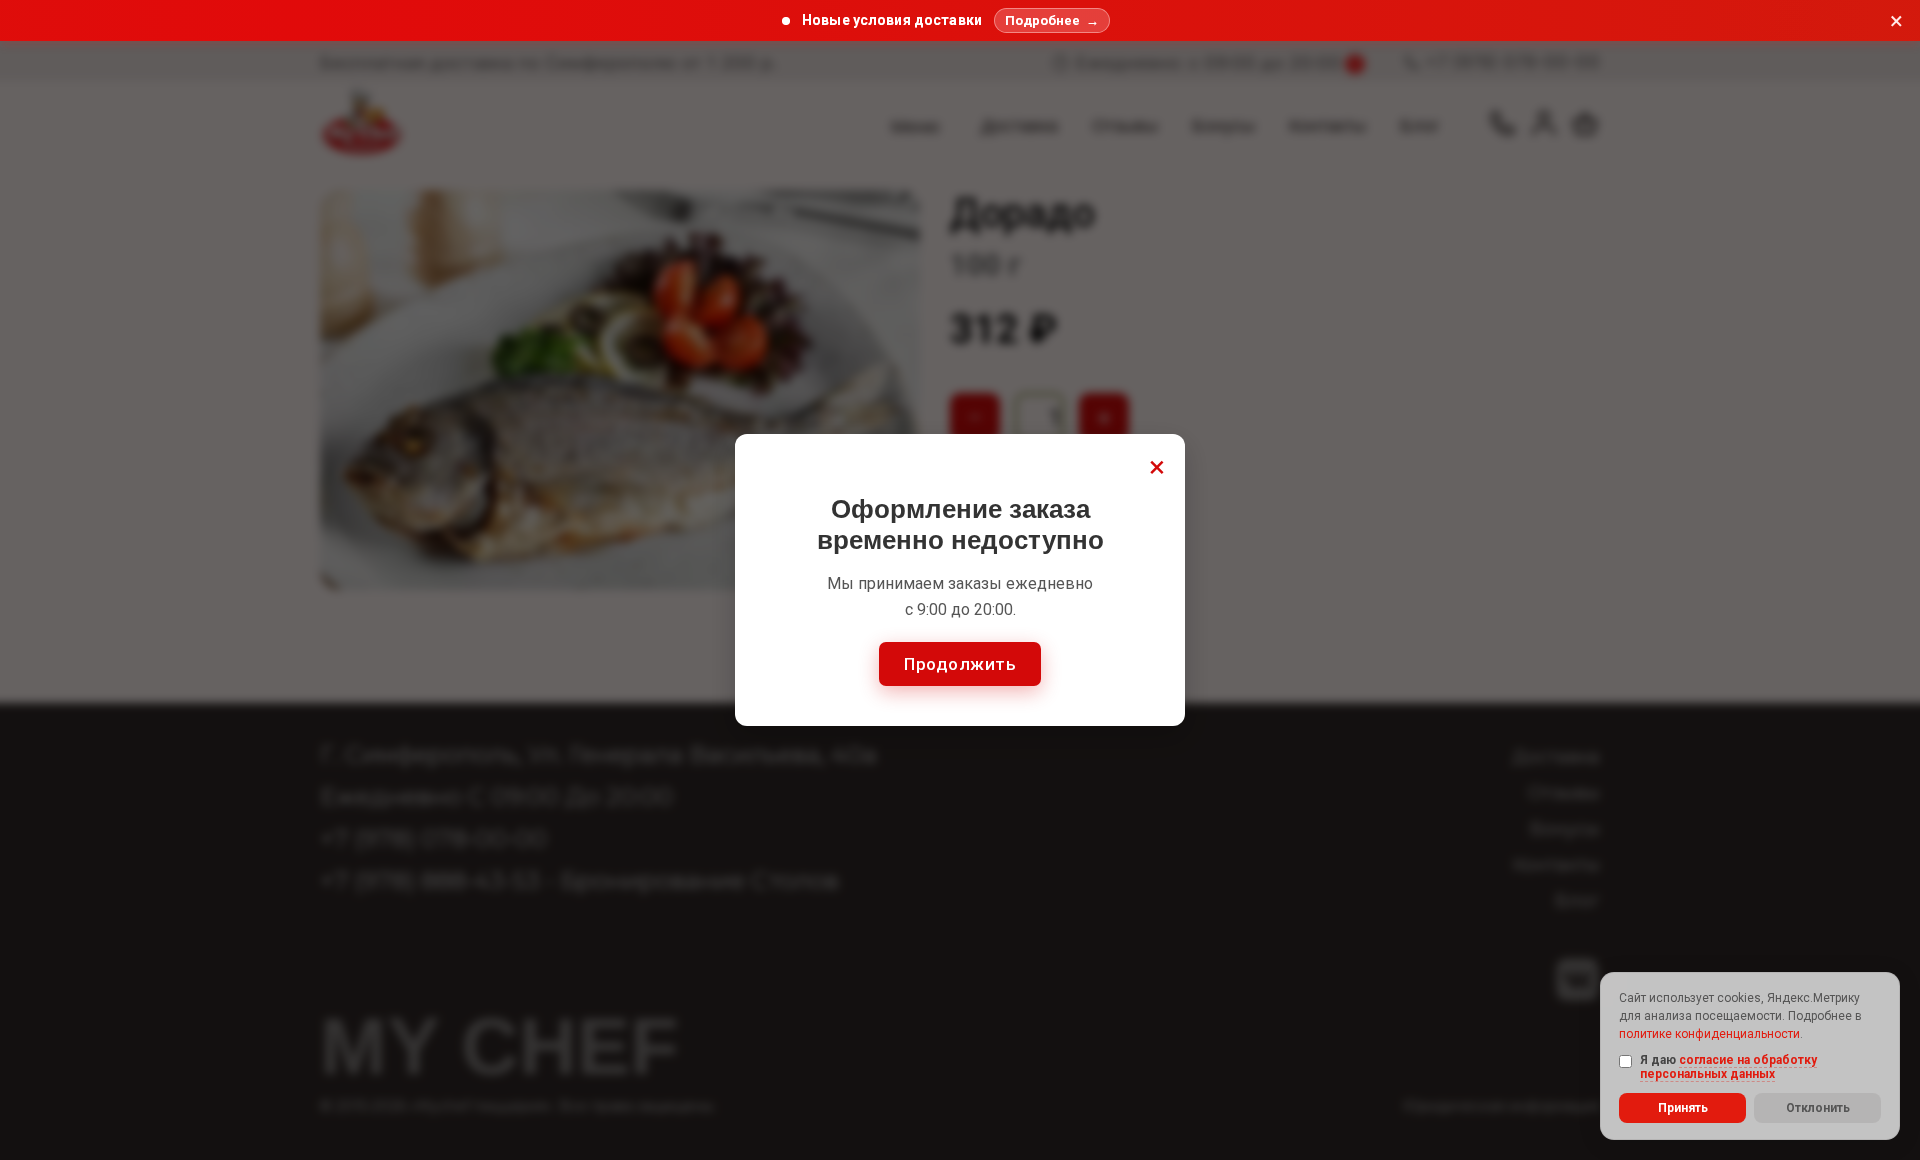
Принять (1683, 1108)
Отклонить (1818, 1108)
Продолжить (960, 664)
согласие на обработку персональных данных (1728, 1067)
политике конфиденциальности (1709, 1034)
